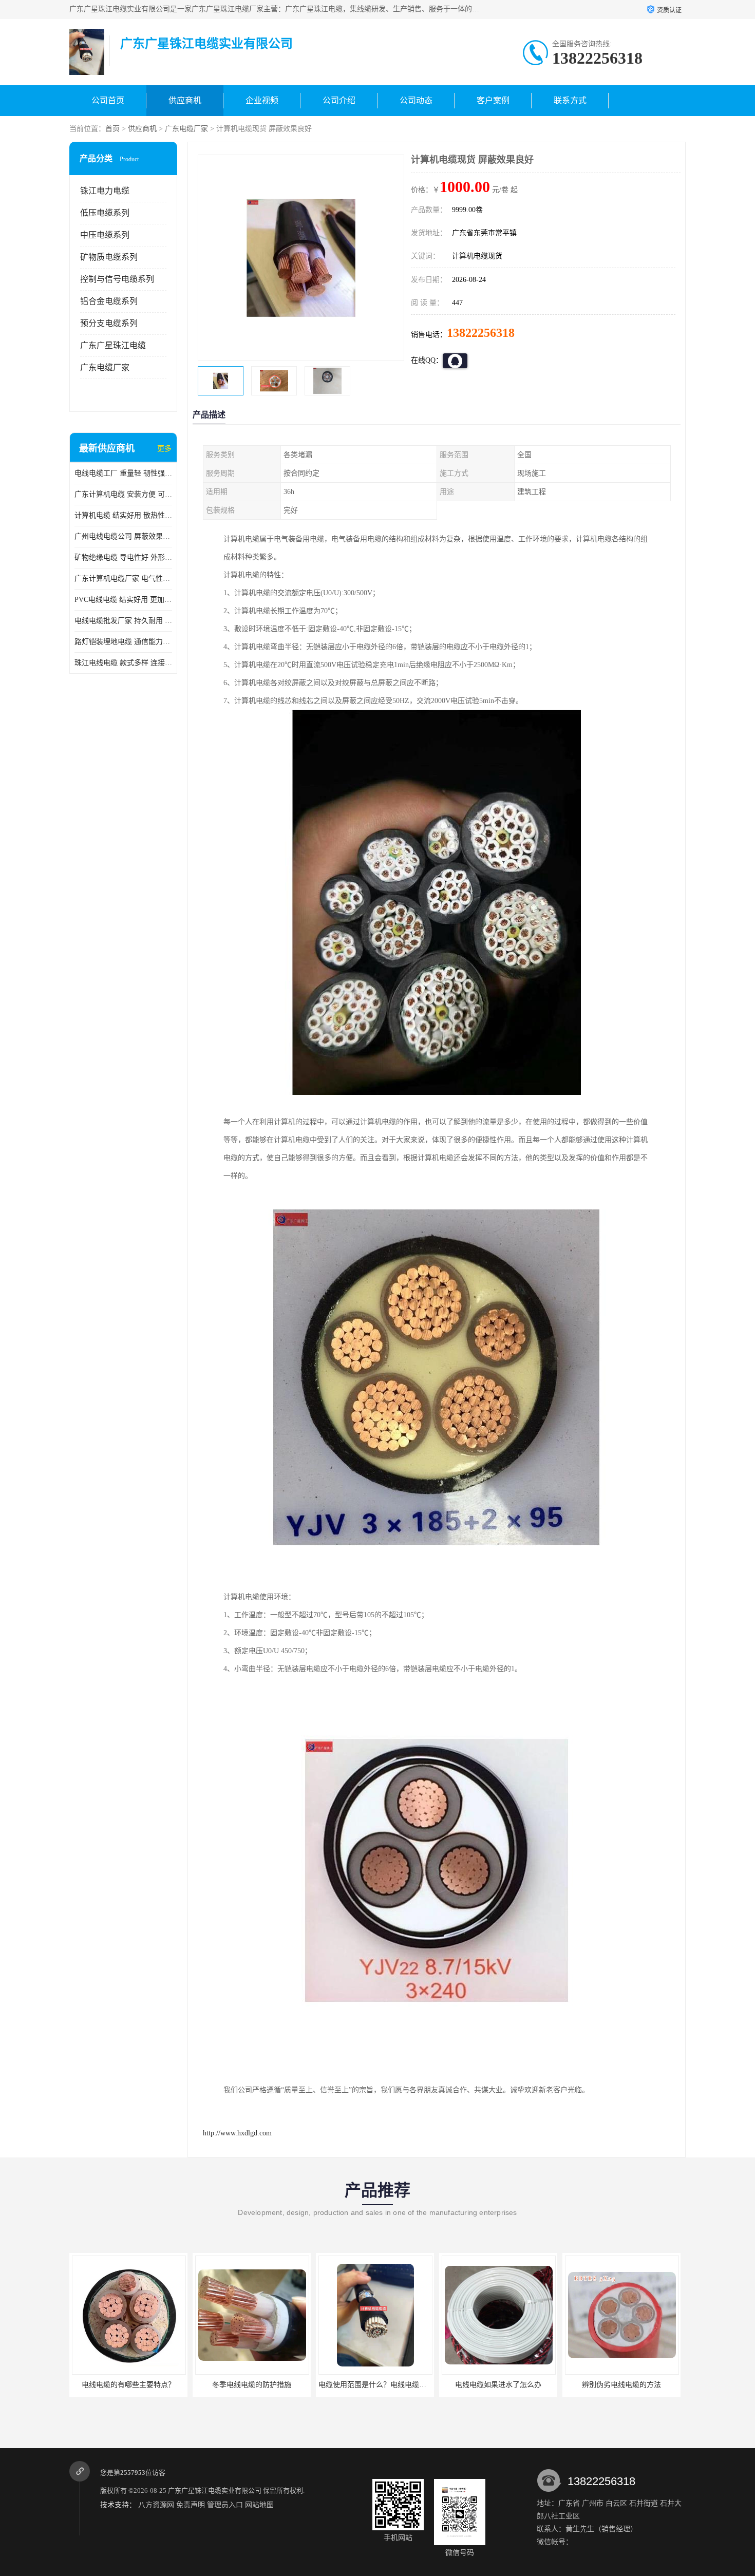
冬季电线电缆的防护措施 (128, 2385)
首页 (112, 129)
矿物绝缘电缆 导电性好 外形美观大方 (123, 557)
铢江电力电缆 (105, 191)
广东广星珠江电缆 (113, 345)
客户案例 (493, 100)
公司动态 (416, 100)
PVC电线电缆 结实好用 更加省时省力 (123, 600)
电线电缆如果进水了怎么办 (375, 2385)
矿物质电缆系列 (109, 257)
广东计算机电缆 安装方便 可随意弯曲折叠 (123, 494)
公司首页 (108, 100)
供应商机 (185, 100)
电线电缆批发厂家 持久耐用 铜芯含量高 (123, 621)
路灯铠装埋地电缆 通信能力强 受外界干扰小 (123, 642)
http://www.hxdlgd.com (237, 2133)
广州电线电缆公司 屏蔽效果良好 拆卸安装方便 (123, 536)
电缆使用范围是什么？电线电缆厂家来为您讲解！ (274, 2385)
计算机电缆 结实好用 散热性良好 (123, 515)
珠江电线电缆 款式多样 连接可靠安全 (123, 663)
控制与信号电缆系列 (117, 279)
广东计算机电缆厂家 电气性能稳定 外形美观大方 (123, 579)
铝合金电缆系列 (109, 301)
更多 (164, 449)
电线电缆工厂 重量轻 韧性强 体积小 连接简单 (123, 473)
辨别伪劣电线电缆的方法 (498, 2385)
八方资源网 (156, 2505)
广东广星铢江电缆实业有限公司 (215, 2490)
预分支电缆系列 (109, 323)
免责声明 (191, 2505)
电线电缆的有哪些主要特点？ (621, 2385)
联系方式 (570, 100)
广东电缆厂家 (186, 129)
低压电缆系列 (105, 213)
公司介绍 (339, 100)
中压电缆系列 (105, 235)
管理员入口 (225, 2505)
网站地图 (259, 2505)
